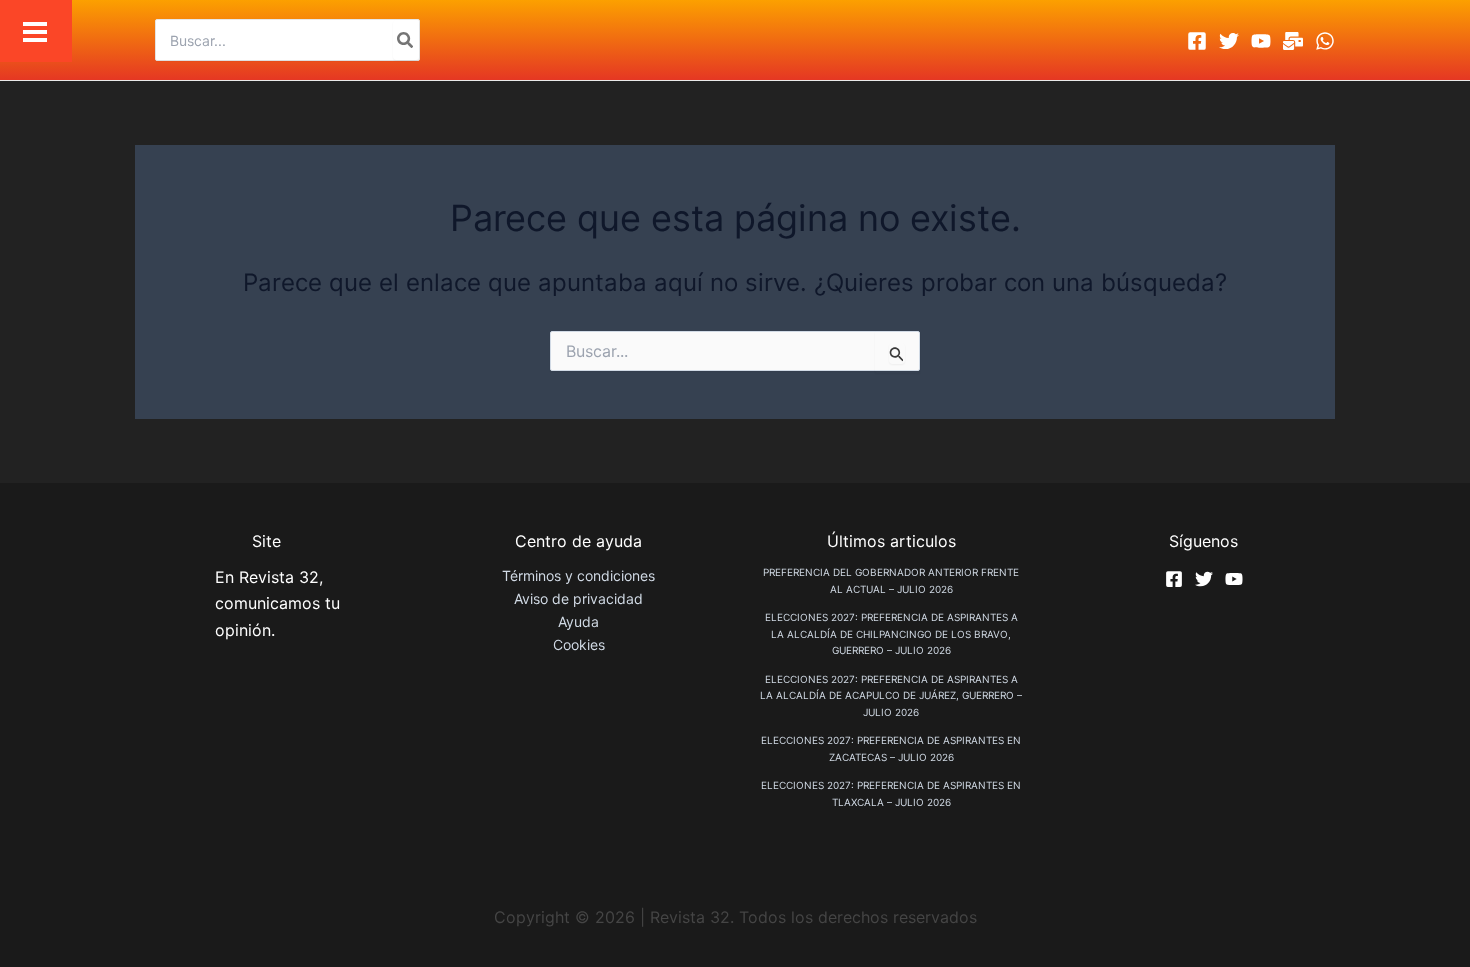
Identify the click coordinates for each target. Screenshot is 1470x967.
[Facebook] (1197, 41)
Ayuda (578, 621)
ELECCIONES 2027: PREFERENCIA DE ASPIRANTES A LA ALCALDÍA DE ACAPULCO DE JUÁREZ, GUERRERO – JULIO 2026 (891, 695)
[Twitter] (1229, 41)
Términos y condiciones (578, 575)
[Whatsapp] (1325, 41)
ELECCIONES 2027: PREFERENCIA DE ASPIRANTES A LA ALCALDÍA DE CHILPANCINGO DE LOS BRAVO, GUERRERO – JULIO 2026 (891, 633)
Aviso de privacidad (578, 598)
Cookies (579, 644)
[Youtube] (1261, 41)
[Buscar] (406, 40)
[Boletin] (1293, 41)
